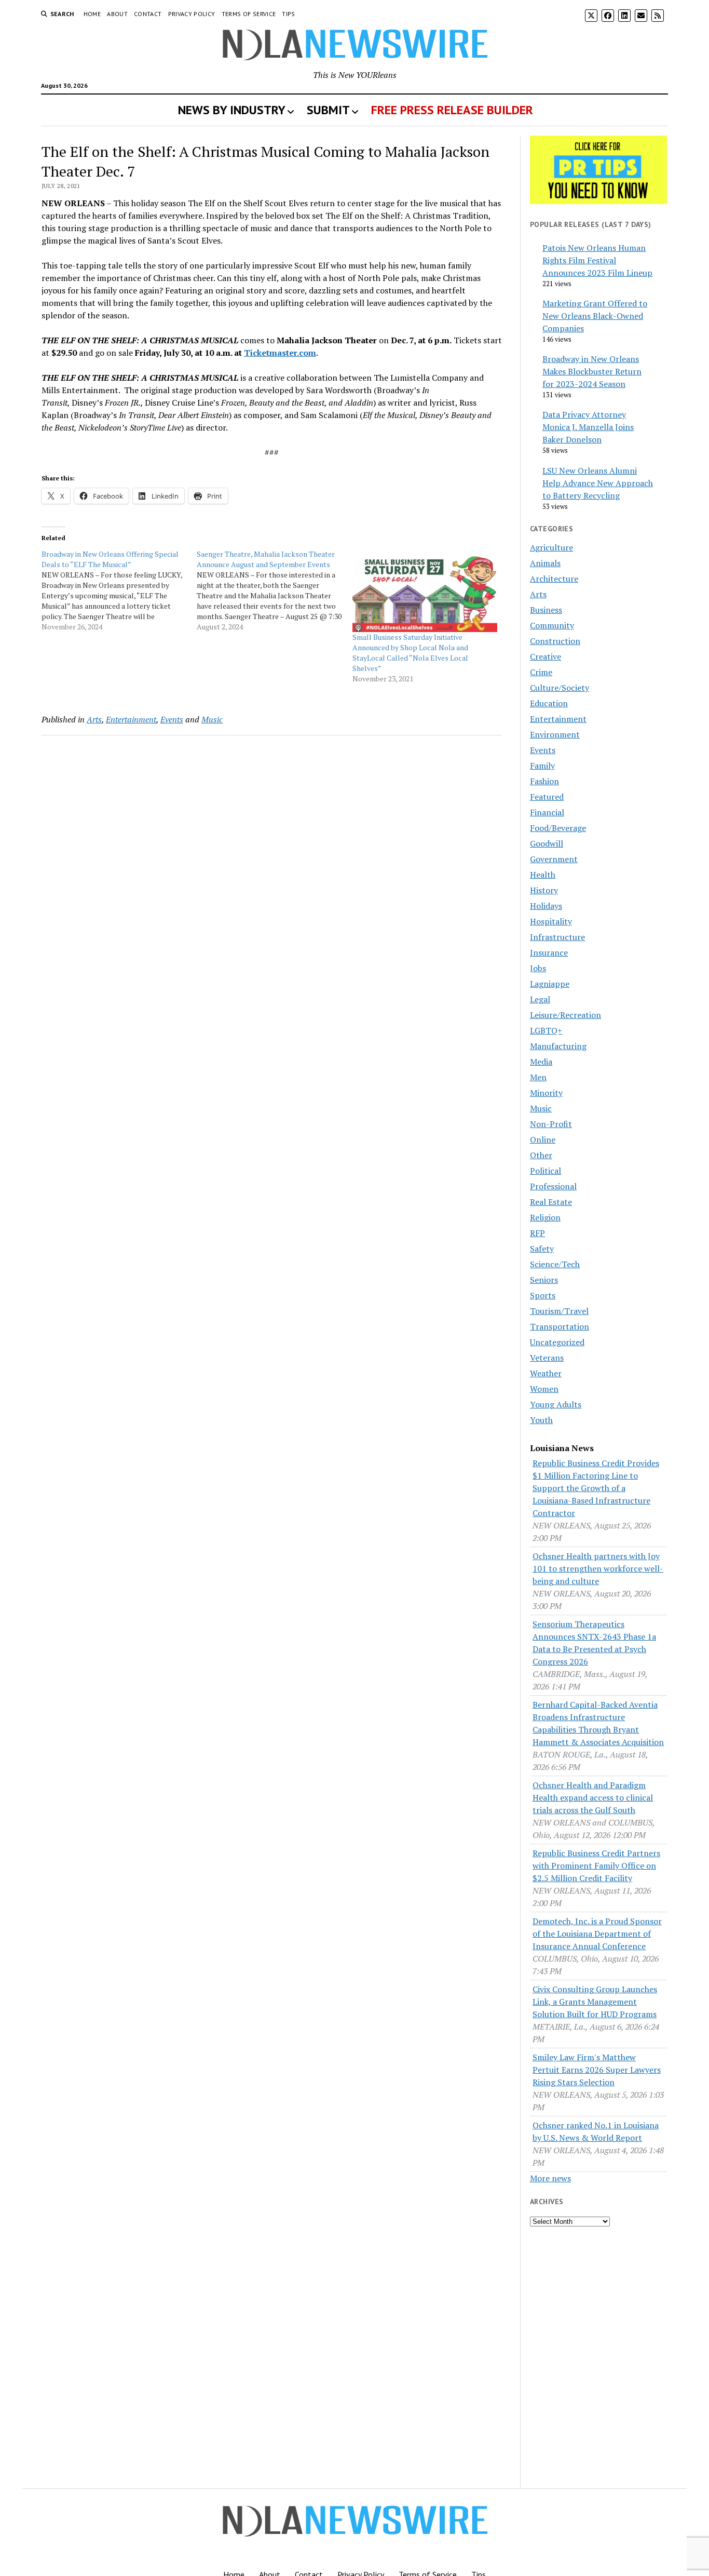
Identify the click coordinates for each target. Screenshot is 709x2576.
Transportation (560, 1326)
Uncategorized (557, 1342)
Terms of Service (249, 14)
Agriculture (551, 547)
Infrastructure (557, 937)
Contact (148, 14)
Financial (547, 812)
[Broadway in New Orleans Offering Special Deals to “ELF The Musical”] (119, 591)
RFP (537, 1233)
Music (212, 719)
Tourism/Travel (559, 1311)
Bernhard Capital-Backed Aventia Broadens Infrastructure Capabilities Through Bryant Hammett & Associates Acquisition (598, 1723)
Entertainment (131, 719)
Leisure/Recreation (565, 1015)
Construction (555, 641)
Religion (545, 1217)
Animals (545, 563)
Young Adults (556, 1404)
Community (552, 625)
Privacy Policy (192, 14)
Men (538, 1077)
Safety (542, 1249)
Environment (555, 734)
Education (549, 703)
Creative (546, 656)
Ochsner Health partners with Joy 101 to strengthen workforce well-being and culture (598, 1568)
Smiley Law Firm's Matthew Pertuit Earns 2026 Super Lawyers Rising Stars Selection (597, 2070)
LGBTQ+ (546, 1030)
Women (544, 1389)
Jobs (538, 968)
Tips (288, 14)
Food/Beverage (558, 828)
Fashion (544, 781)
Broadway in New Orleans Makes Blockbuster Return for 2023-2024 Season (592, 371)
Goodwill (547, 843)
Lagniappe (550, 984)
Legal (540, 999)
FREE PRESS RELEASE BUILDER (452, 110)
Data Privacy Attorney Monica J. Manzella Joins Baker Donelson (588, 427)
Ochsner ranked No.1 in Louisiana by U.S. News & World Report (596, 2131)
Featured (547, 797)
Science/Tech (555, 1264)
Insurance (549, 952)
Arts (94, 719)
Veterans (547, 1358)
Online (543, 1139)
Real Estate (551, 1202)
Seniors (544, 1280)
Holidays (546, 906)
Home (92, 14)
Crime (541, 672)
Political (546, 1171)
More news (550, 2178)
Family (542, 766)
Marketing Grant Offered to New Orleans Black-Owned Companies (595, 316)
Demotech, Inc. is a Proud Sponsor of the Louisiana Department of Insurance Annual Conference (597, 1934)
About (117, 14)
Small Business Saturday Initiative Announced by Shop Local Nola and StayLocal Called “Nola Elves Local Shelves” (410, 653)
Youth (541, 1420)
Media (541, 1062)
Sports (543, 1295)
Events (172, 719)
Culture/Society (560, 688)
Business (546, 610)
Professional (553, 1186)
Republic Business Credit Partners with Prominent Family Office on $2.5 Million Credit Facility (596, 1866)
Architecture (554, 579)
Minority (546, 1093)
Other (541, 1155)
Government (554, 859)
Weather (546, 1373)
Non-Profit (551, 1124)
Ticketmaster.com (280, 353)
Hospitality (551, 921)
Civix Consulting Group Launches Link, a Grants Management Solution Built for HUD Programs (595, 2002)
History (544, 890)
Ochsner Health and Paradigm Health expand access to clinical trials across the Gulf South (593, 1797)
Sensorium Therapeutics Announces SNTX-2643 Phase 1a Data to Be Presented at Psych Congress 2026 (594, 1643)
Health (543, 875)
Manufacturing (558, 1046)
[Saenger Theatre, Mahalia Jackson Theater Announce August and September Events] (274, 591)
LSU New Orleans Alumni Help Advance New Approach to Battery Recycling (598, 483)
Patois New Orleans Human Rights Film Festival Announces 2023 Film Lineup (597, 260)
